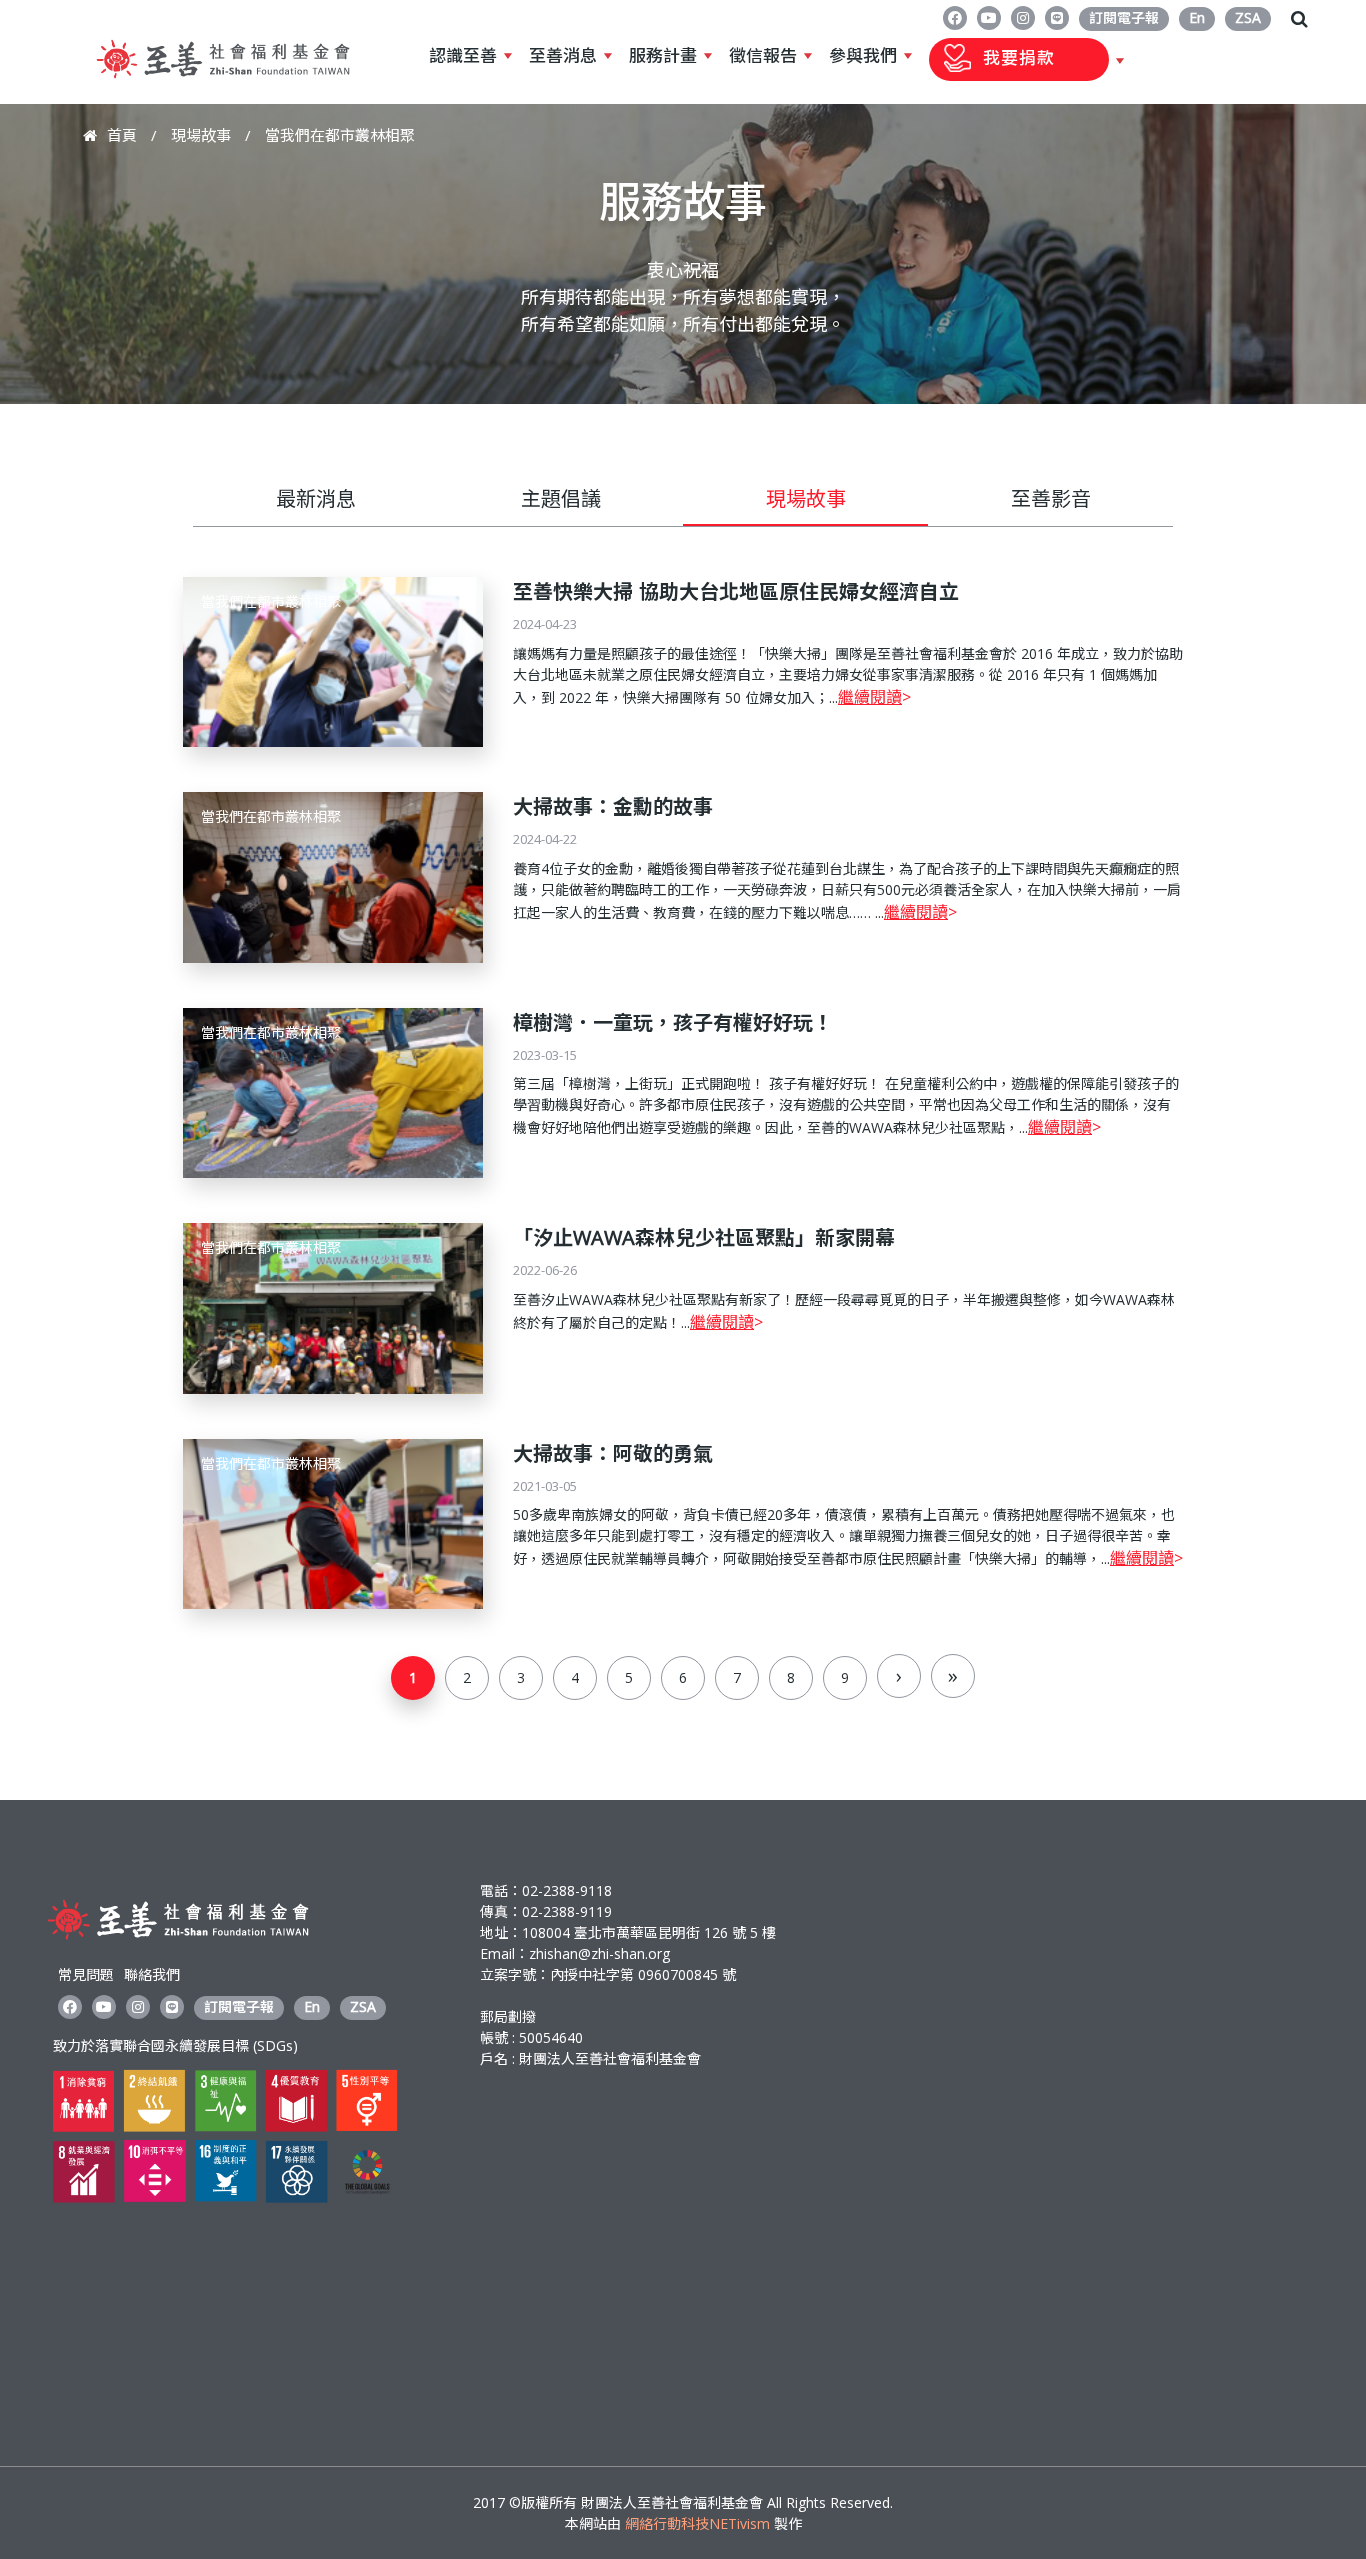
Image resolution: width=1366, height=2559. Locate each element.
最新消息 (316, 498)
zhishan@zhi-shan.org (599, 1953)
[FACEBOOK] (955, 17)
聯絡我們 (152, 1974)
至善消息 (563, 55)
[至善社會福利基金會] (223, 83)
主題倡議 (561, 498)
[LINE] (1057, 17)
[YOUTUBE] (989, 17)
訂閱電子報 (1124, 17)
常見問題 (86, 1974)
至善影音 (1051, 498)
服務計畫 (663, 55)
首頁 (122, 135)
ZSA (1248, 17)
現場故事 (201, 135)
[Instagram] (1023, 17)
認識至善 (463, 55)
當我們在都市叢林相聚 (271, 601)
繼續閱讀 (870, 697)
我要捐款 (992, 59)
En (1197, 17)
